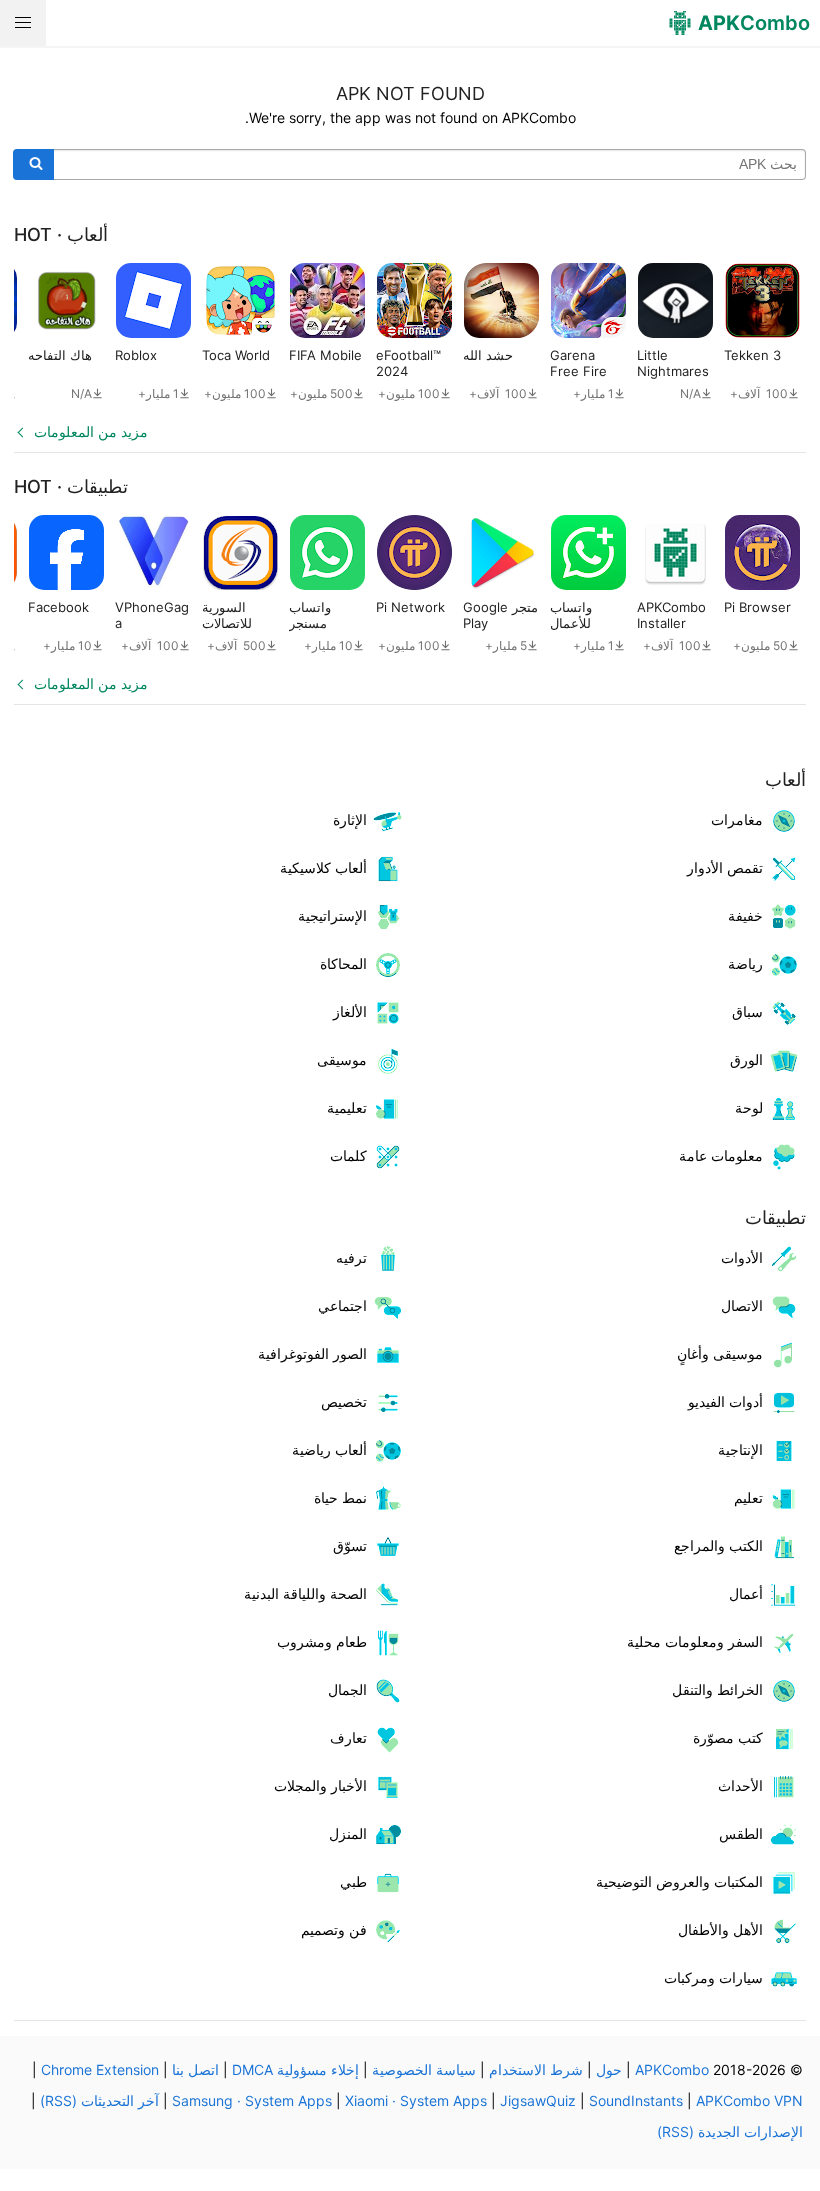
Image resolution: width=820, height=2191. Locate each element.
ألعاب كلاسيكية (323, 867)
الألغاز (350, 1011)
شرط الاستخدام (536, 2069)
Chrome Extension (100, 2069)
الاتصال (742, 1305)
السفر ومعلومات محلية (695, 1641)
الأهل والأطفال (720, 1929)
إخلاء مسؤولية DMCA (295, 2069)
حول (609, 2069)
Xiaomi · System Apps (416, 2100)
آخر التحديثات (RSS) (99, 2100)
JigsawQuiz (538, 2100)
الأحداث (740, 1785)
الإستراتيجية (332, 915)
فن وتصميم (334, 1929)
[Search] (33, 165)
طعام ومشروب (322, 1641)
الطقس (741, 1833)
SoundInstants (636, 2100)
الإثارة (350, 819)
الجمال (347, 1689)
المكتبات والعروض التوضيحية (679, 1881)
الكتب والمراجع (718, 1545)
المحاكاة (343, 963)
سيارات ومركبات (713, 1977)
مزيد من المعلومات (91, 431)
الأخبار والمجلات (320, 1785)
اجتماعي (342, 1305)
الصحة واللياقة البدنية (305, 1593)
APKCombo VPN (749, 2100)
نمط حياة (340, 1497)
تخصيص (344, 1401)
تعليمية (347, 1107)
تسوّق (350, 1545)
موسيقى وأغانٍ (720, 1353)
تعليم (748, 1497)
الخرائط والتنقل (717, 1689)
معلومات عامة (721, 1155)
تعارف (348, 1737)
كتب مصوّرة (728, 1737)
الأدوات (742, 1257)
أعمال (746, 1593)
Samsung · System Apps (252, 2100)
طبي (353, 1881)
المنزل (348, 1833)
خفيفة (745, 915)
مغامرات (737, 819)
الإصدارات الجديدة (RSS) (730, 2131)
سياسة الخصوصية (424, 2069)
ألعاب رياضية (329, 1449)
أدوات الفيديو (725, 1401)
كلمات (348, 1155)
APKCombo (672, 2069)
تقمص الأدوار (725, 867)
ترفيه (351, 1257)
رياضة (745, 963)
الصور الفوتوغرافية (312, 1353)
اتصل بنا (195, 2069)
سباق (747, 1011)
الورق (746, 1059)
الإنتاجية (740, 1449)
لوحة (749, 1107)
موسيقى (342, 1059)
